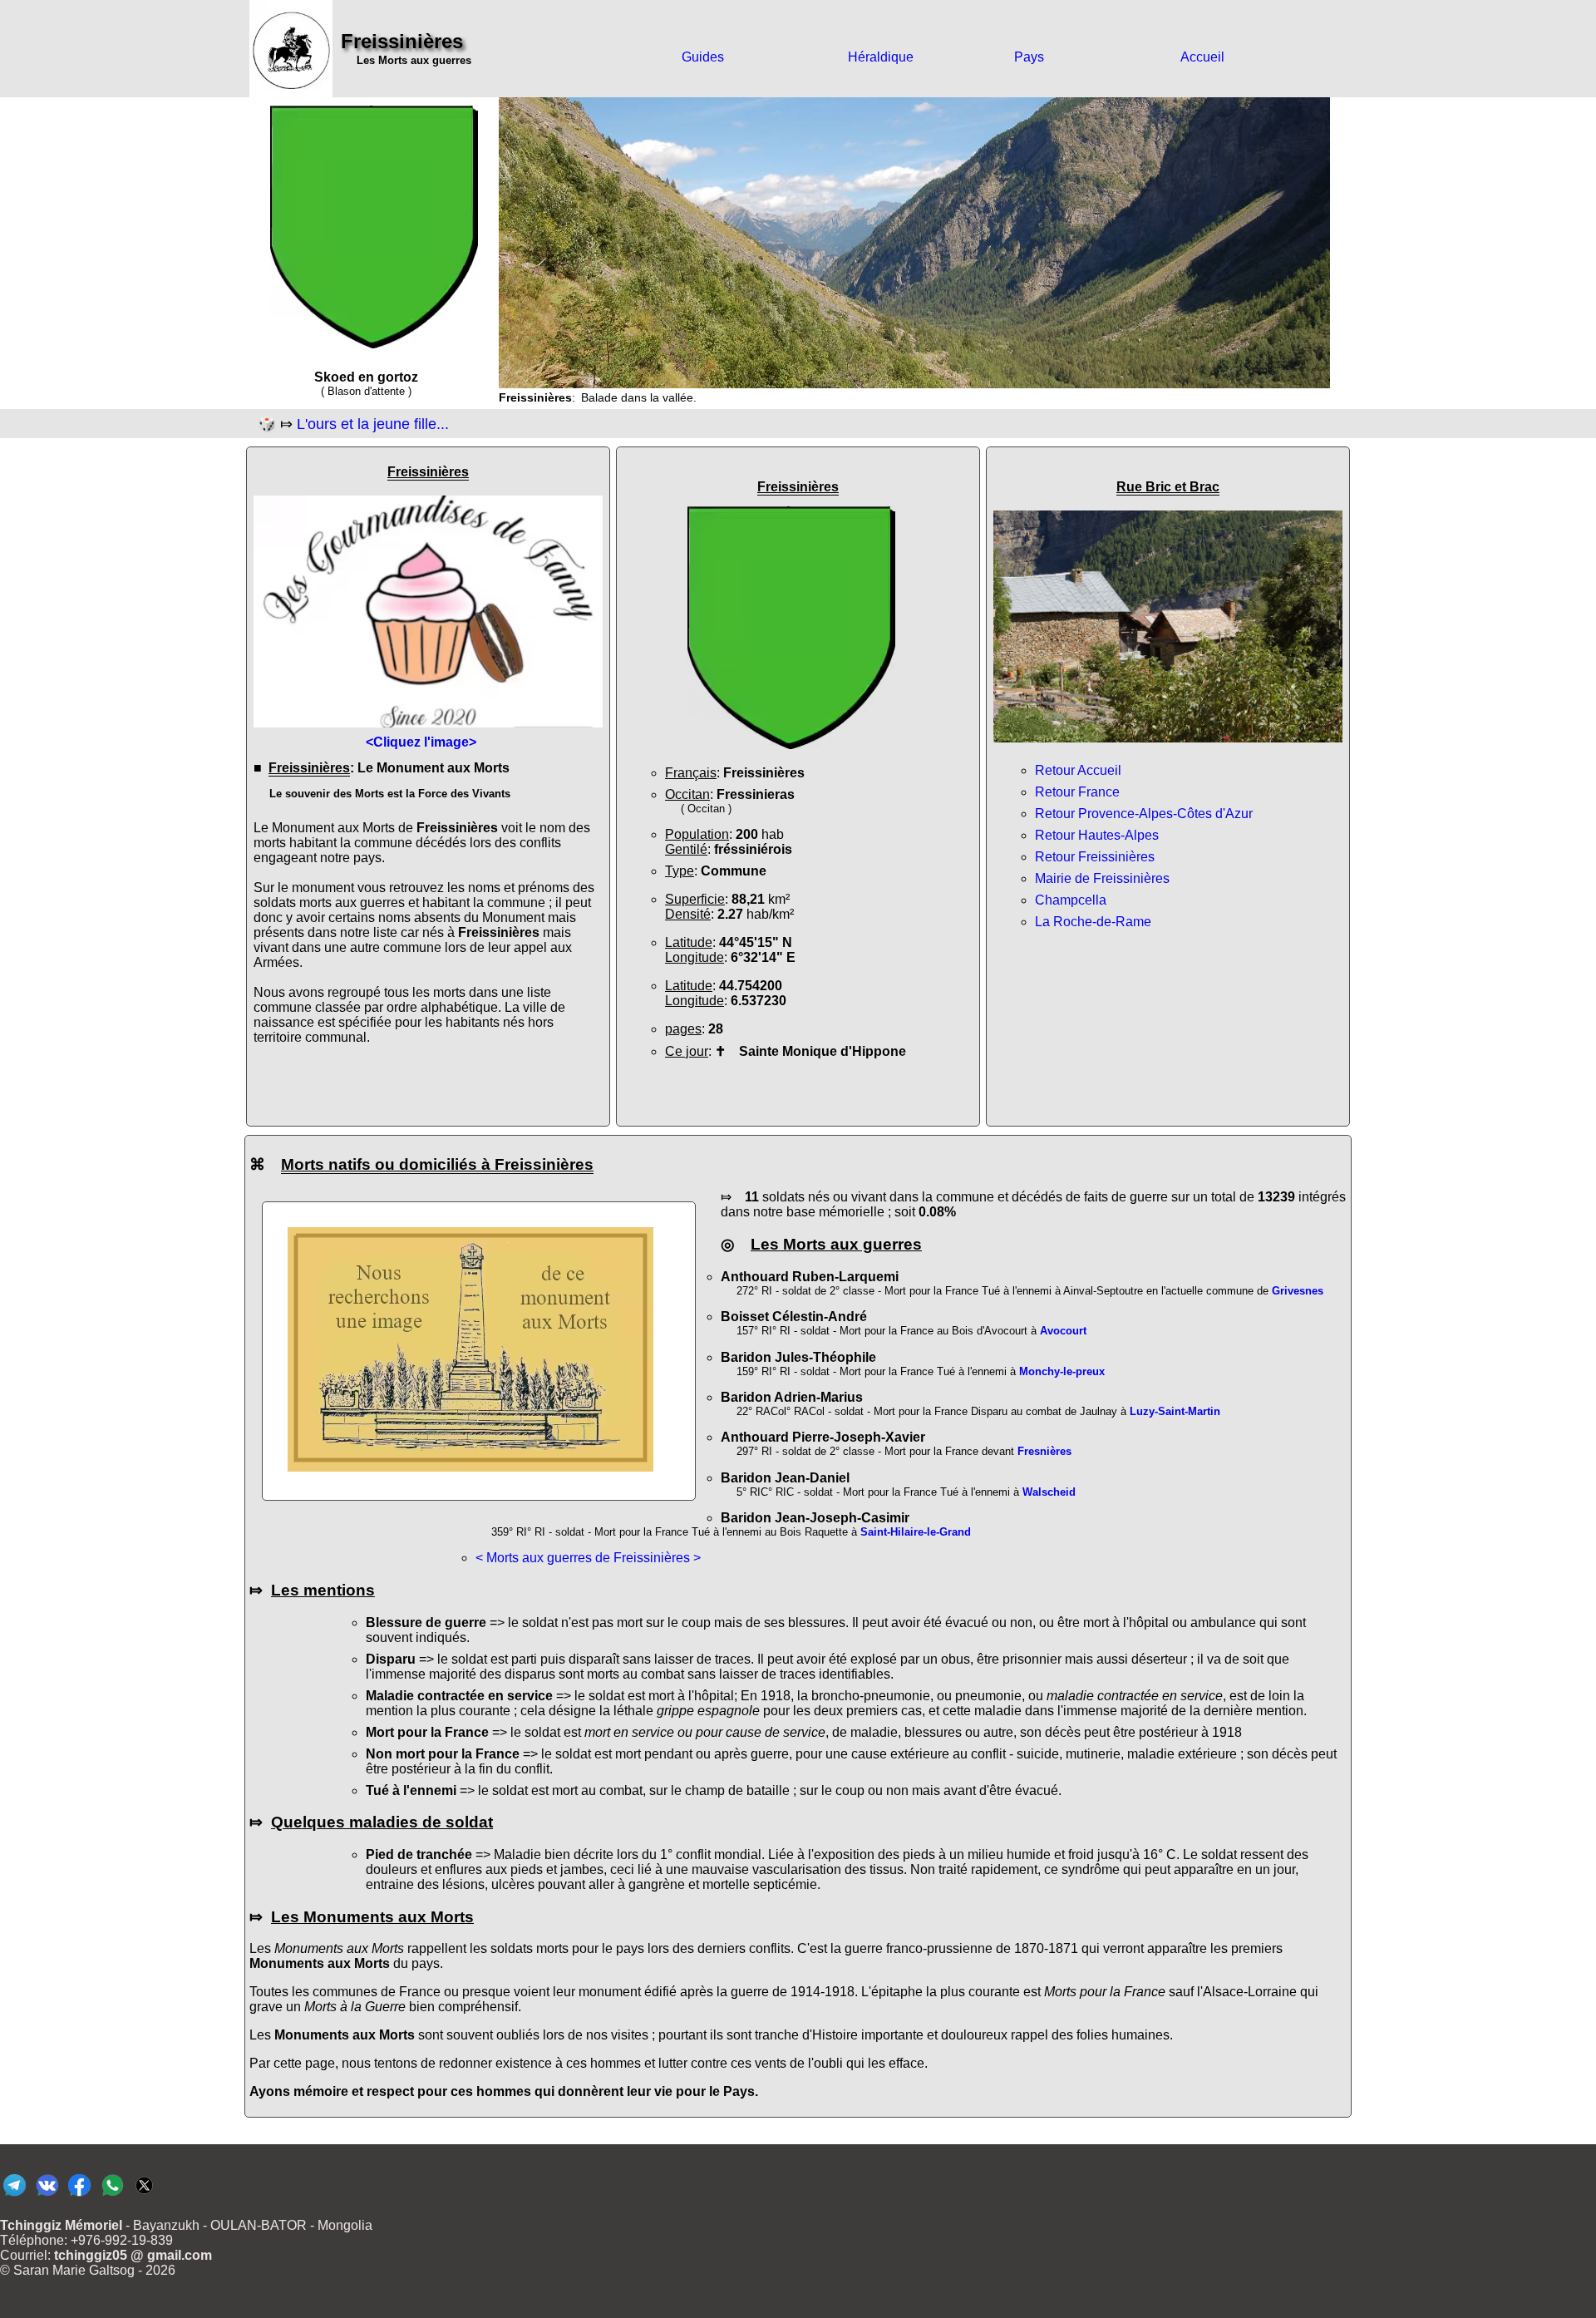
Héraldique (881, 57)
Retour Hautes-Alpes (1097, 835)
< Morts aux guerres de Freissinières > (588, 1558)
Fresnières (1044, 1451)
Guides (703, 57)
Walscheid (1049, 1492)
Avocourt (1063, 1331)
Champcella (1071, 900)
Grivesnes (1298, 1291)
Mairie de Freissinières (1102, 878)
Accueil (1202, 57)
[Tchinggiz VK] (47, 2195)
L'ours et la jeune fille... (373, 424)
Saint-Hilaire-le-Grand (916, 1532)
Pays (1029, 57)
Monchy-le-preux (1062, 1371)
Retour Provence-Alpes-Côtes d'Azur (1144, 814)
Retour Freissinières (1095, 857)
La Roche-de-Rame (1093, 922)
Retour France (1077, 792)
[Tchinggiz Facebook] (79, 2195)
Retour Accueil (1078, 770)
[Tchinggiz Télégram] (15, 2195)
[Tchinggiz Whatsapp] (112, 2195)
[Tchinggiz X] (144, 2195)
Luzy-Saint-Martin (1175, 1411)
